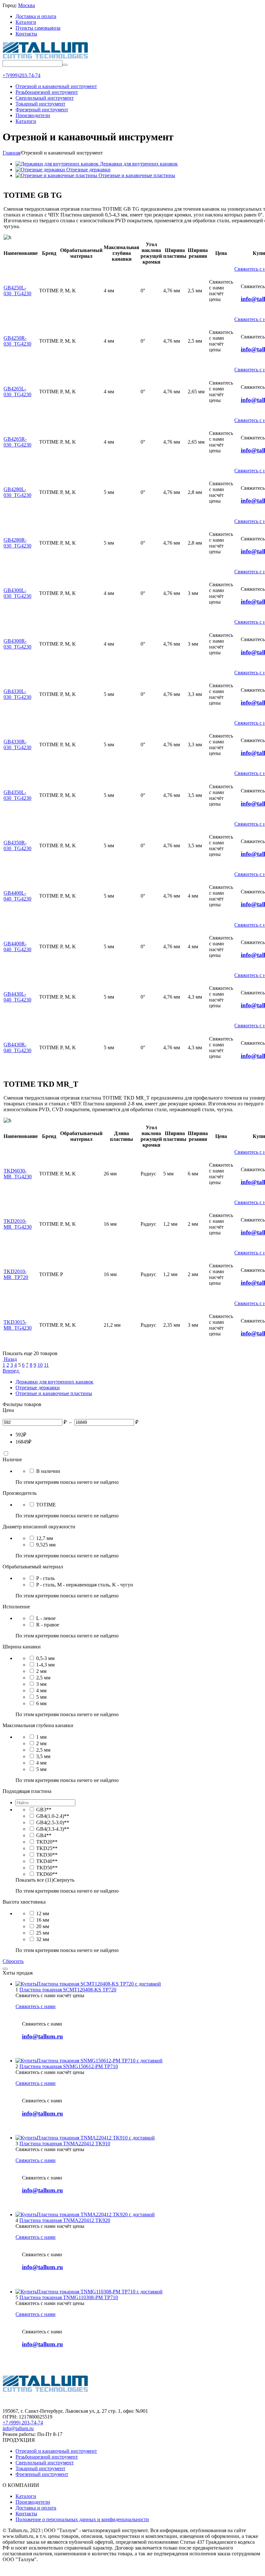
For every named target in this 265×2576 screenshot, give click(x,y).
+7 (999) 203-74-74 (23, 2423)
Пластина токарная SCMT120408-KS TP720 (68, 1990)
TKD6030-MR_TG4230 (18, 1174)
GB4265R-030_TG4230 (17, 442)
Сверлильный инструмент (45, 2463)
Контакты (26, 34)
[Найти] (65, 65)
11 (46, 1365)
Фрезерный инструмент (42, 2474)
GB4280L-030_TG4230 (17, 492)
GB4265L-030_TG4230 (17, 392)
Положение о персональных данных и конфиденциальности (82, 2519)
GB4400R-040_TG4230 (17, 946)
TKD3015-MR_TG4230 (18, 1325)
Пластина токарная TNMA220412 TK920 (65, 2220)
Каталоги (26, 22)
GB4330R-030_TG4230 (17, 745)
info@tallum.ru (42, 2036)
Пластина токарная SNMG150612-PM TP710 (69, 2066)
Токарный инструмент (40, 2468)
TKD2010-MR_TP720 (16, 1274)
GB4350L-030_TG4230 (17, 795)
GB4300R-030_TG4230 (17, 644)
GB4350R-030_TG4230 (17, 845)
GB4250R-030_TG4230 (17, 341)
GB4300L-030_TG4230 (17, 593)
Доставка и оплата (36, 16)
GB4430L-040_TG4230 (17, 997)
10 (40, 1365)
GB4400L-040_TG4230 (17, 896)
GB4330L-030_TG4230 (17, 694)
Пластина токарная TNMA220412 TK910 (65, 2143)
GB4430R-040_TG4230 (17, 1047)
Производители (33, 2502)
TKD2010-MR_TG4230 (18, 1224)
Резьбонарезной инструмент (47, 2457)
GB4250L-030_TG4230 (17, 291)
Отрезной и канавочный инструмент (56, 2451)
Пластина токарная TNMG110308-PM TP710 (69, 2297)
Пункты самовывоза (38, 28)
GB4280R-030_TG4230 (17, 543)
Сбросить (13, 1961)
